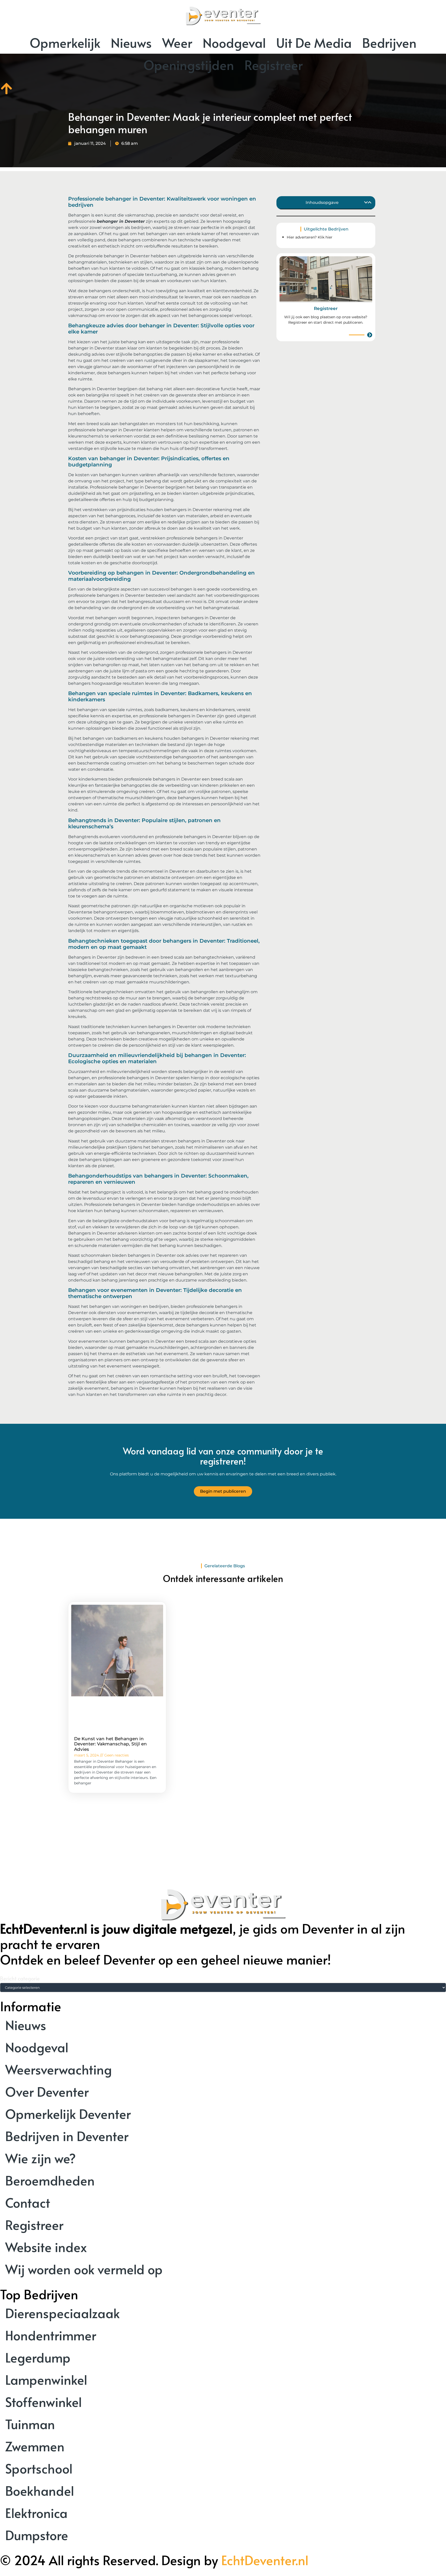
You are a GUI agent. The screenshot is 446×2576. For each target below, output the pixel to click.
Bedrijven (389, 42)
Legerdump (38, 2357)
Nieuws (131, 42)
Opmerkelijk (65, 42)
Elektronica (36, 2513)
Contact (28, 2202)
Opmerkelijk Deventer (68, 2114)
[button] (366, 202)
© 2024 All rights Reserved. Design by (154, 2560)
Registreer (274, 65)
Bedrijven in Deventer (67, 2136)
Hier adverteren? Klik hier (310, 237)
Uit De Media (314, 42)
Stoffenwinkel (43, 2402)
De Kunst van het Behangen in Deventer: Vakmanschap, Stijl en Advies (110, 1744)
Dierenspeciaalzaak (62, 2313)
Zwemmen (35, 2446)
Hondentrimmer (51, 2335)
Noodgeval (234, 42)
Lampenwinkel (46, 2379)
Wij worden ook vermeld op (84, 2269)
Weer (177, 42)
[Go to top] (6, 89)
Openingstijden (189, 65)
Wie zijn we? (41, 2158)
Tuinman (30, 2424)
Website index (46, 2247)
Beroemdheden (50, 2180)
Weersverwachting (58, 2069)
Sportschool (39, 2468)
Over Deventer (47, 2091)
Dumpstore (37, 2535)
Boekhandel (40, 2490)
